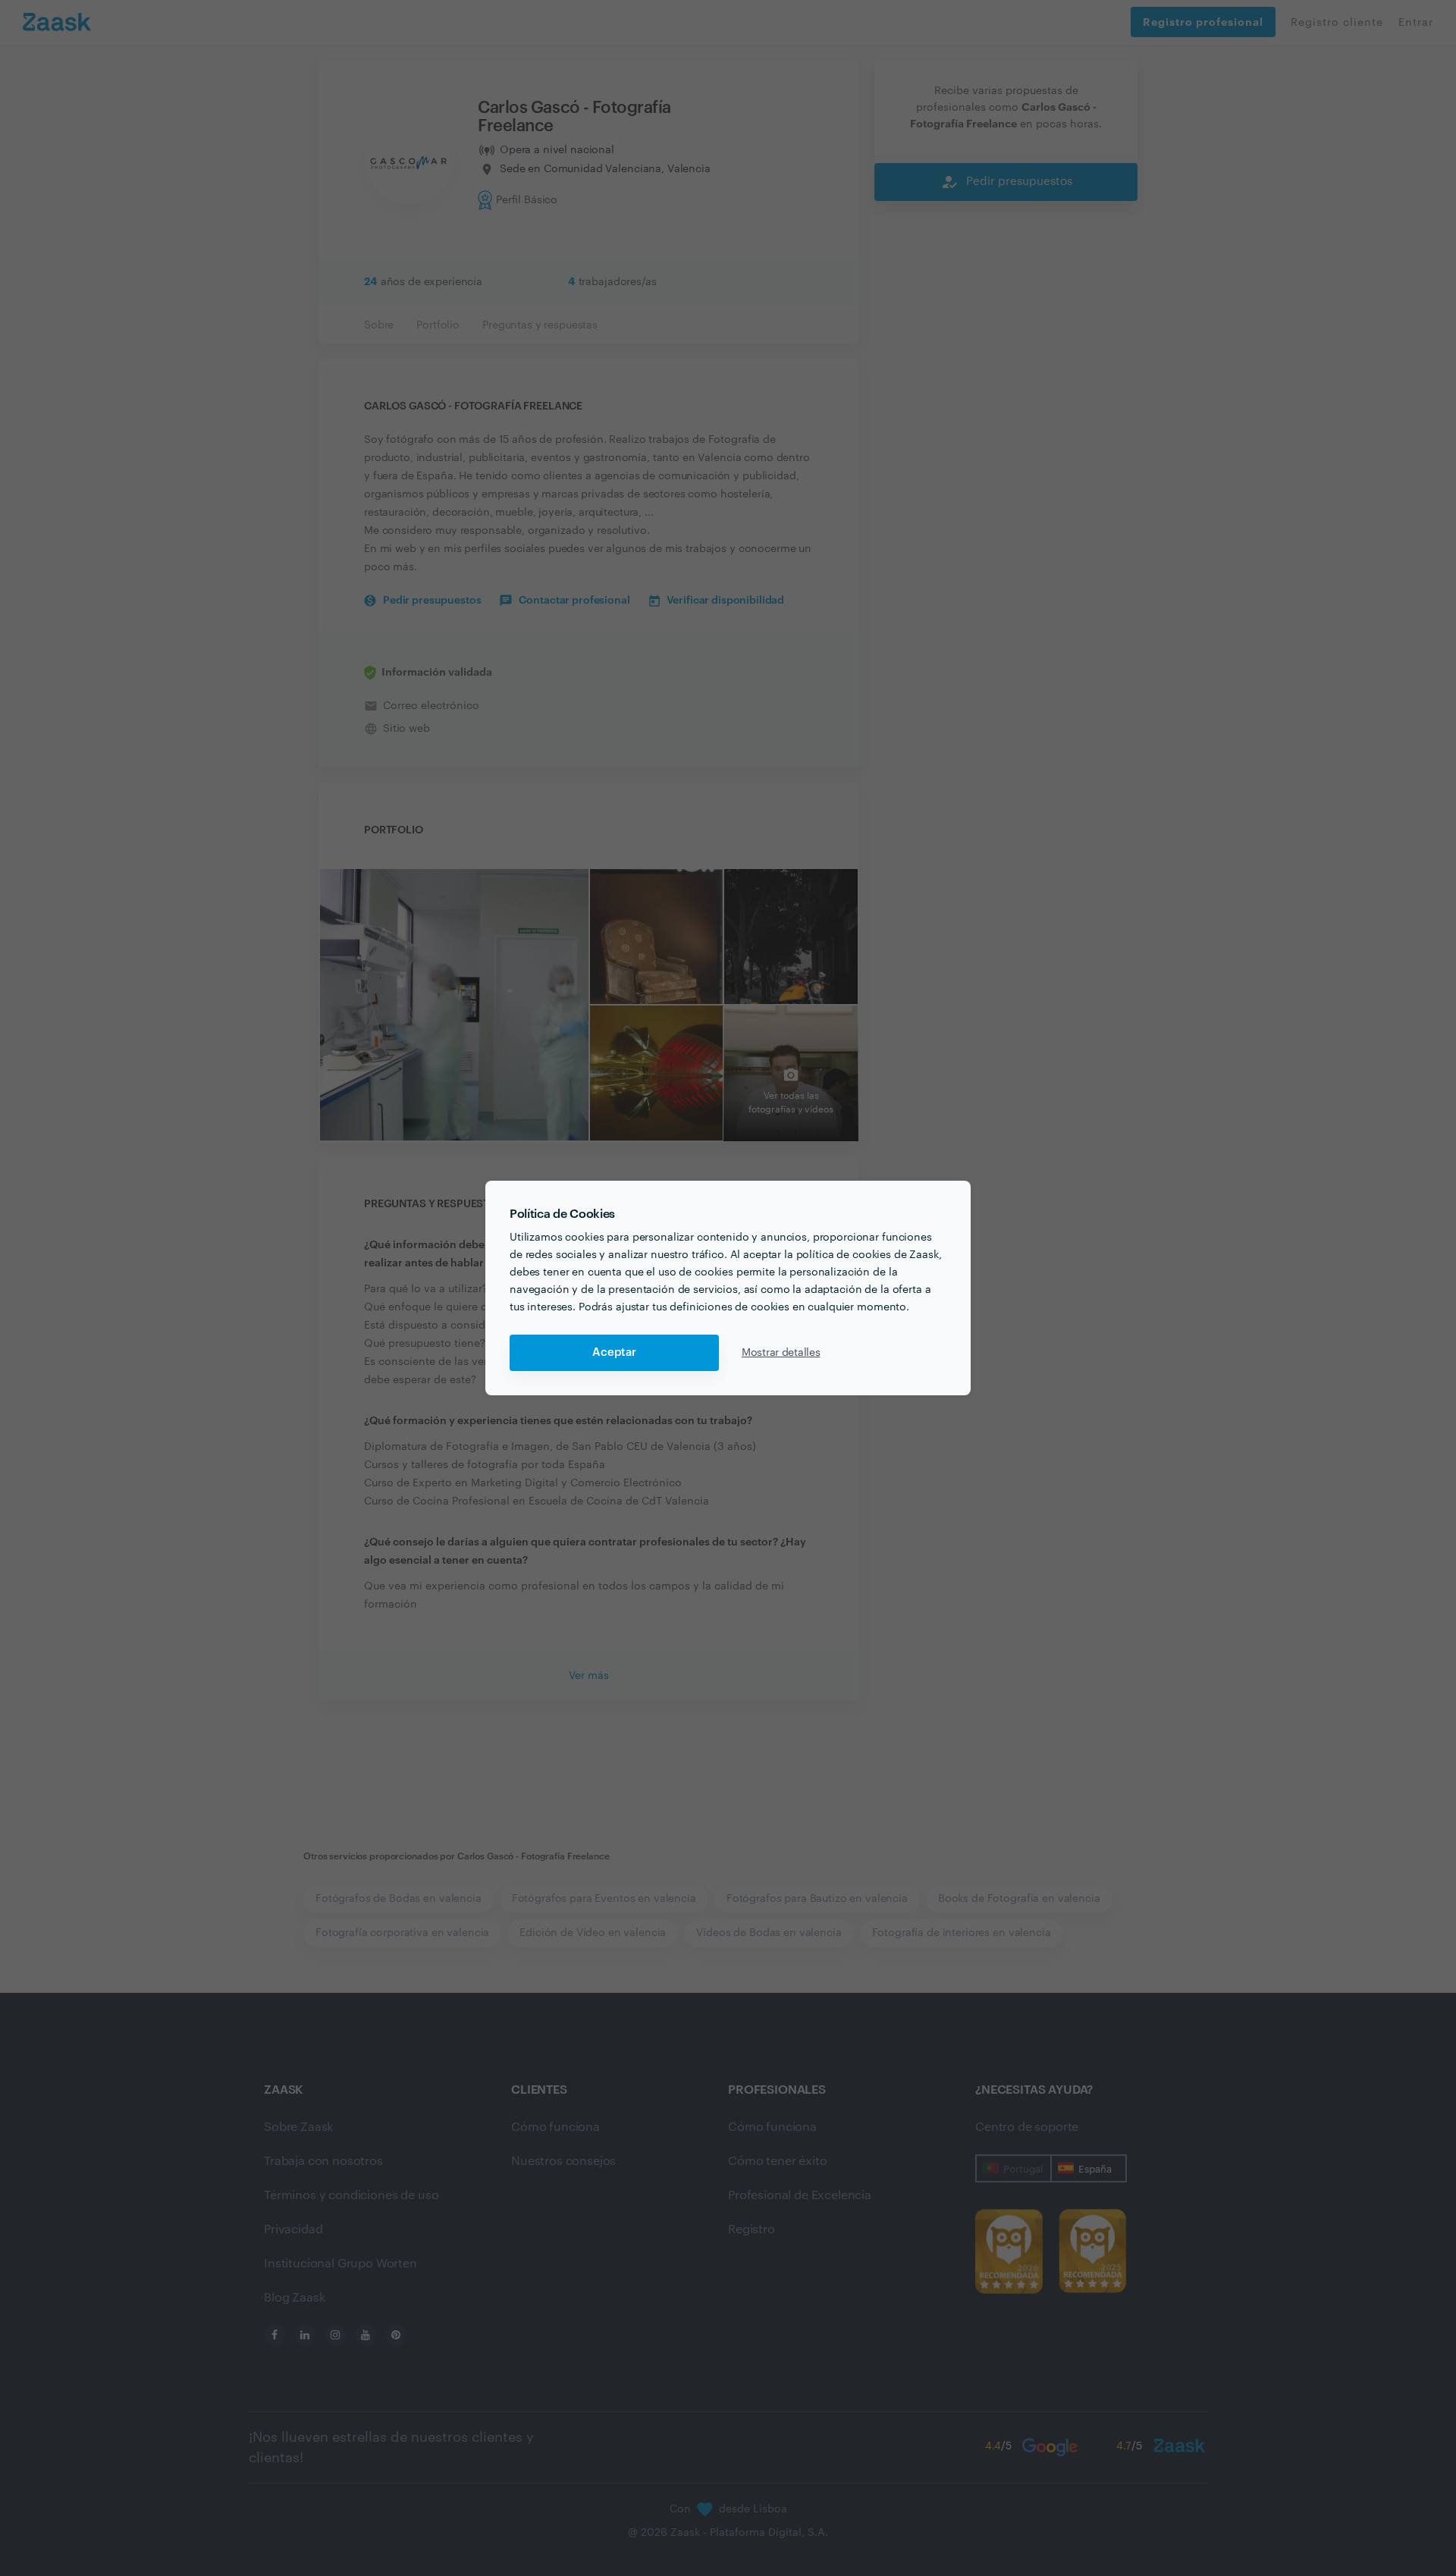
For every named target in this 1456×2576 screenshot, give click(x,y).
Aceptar (614, 1352)
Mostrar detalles (781, 1353)
